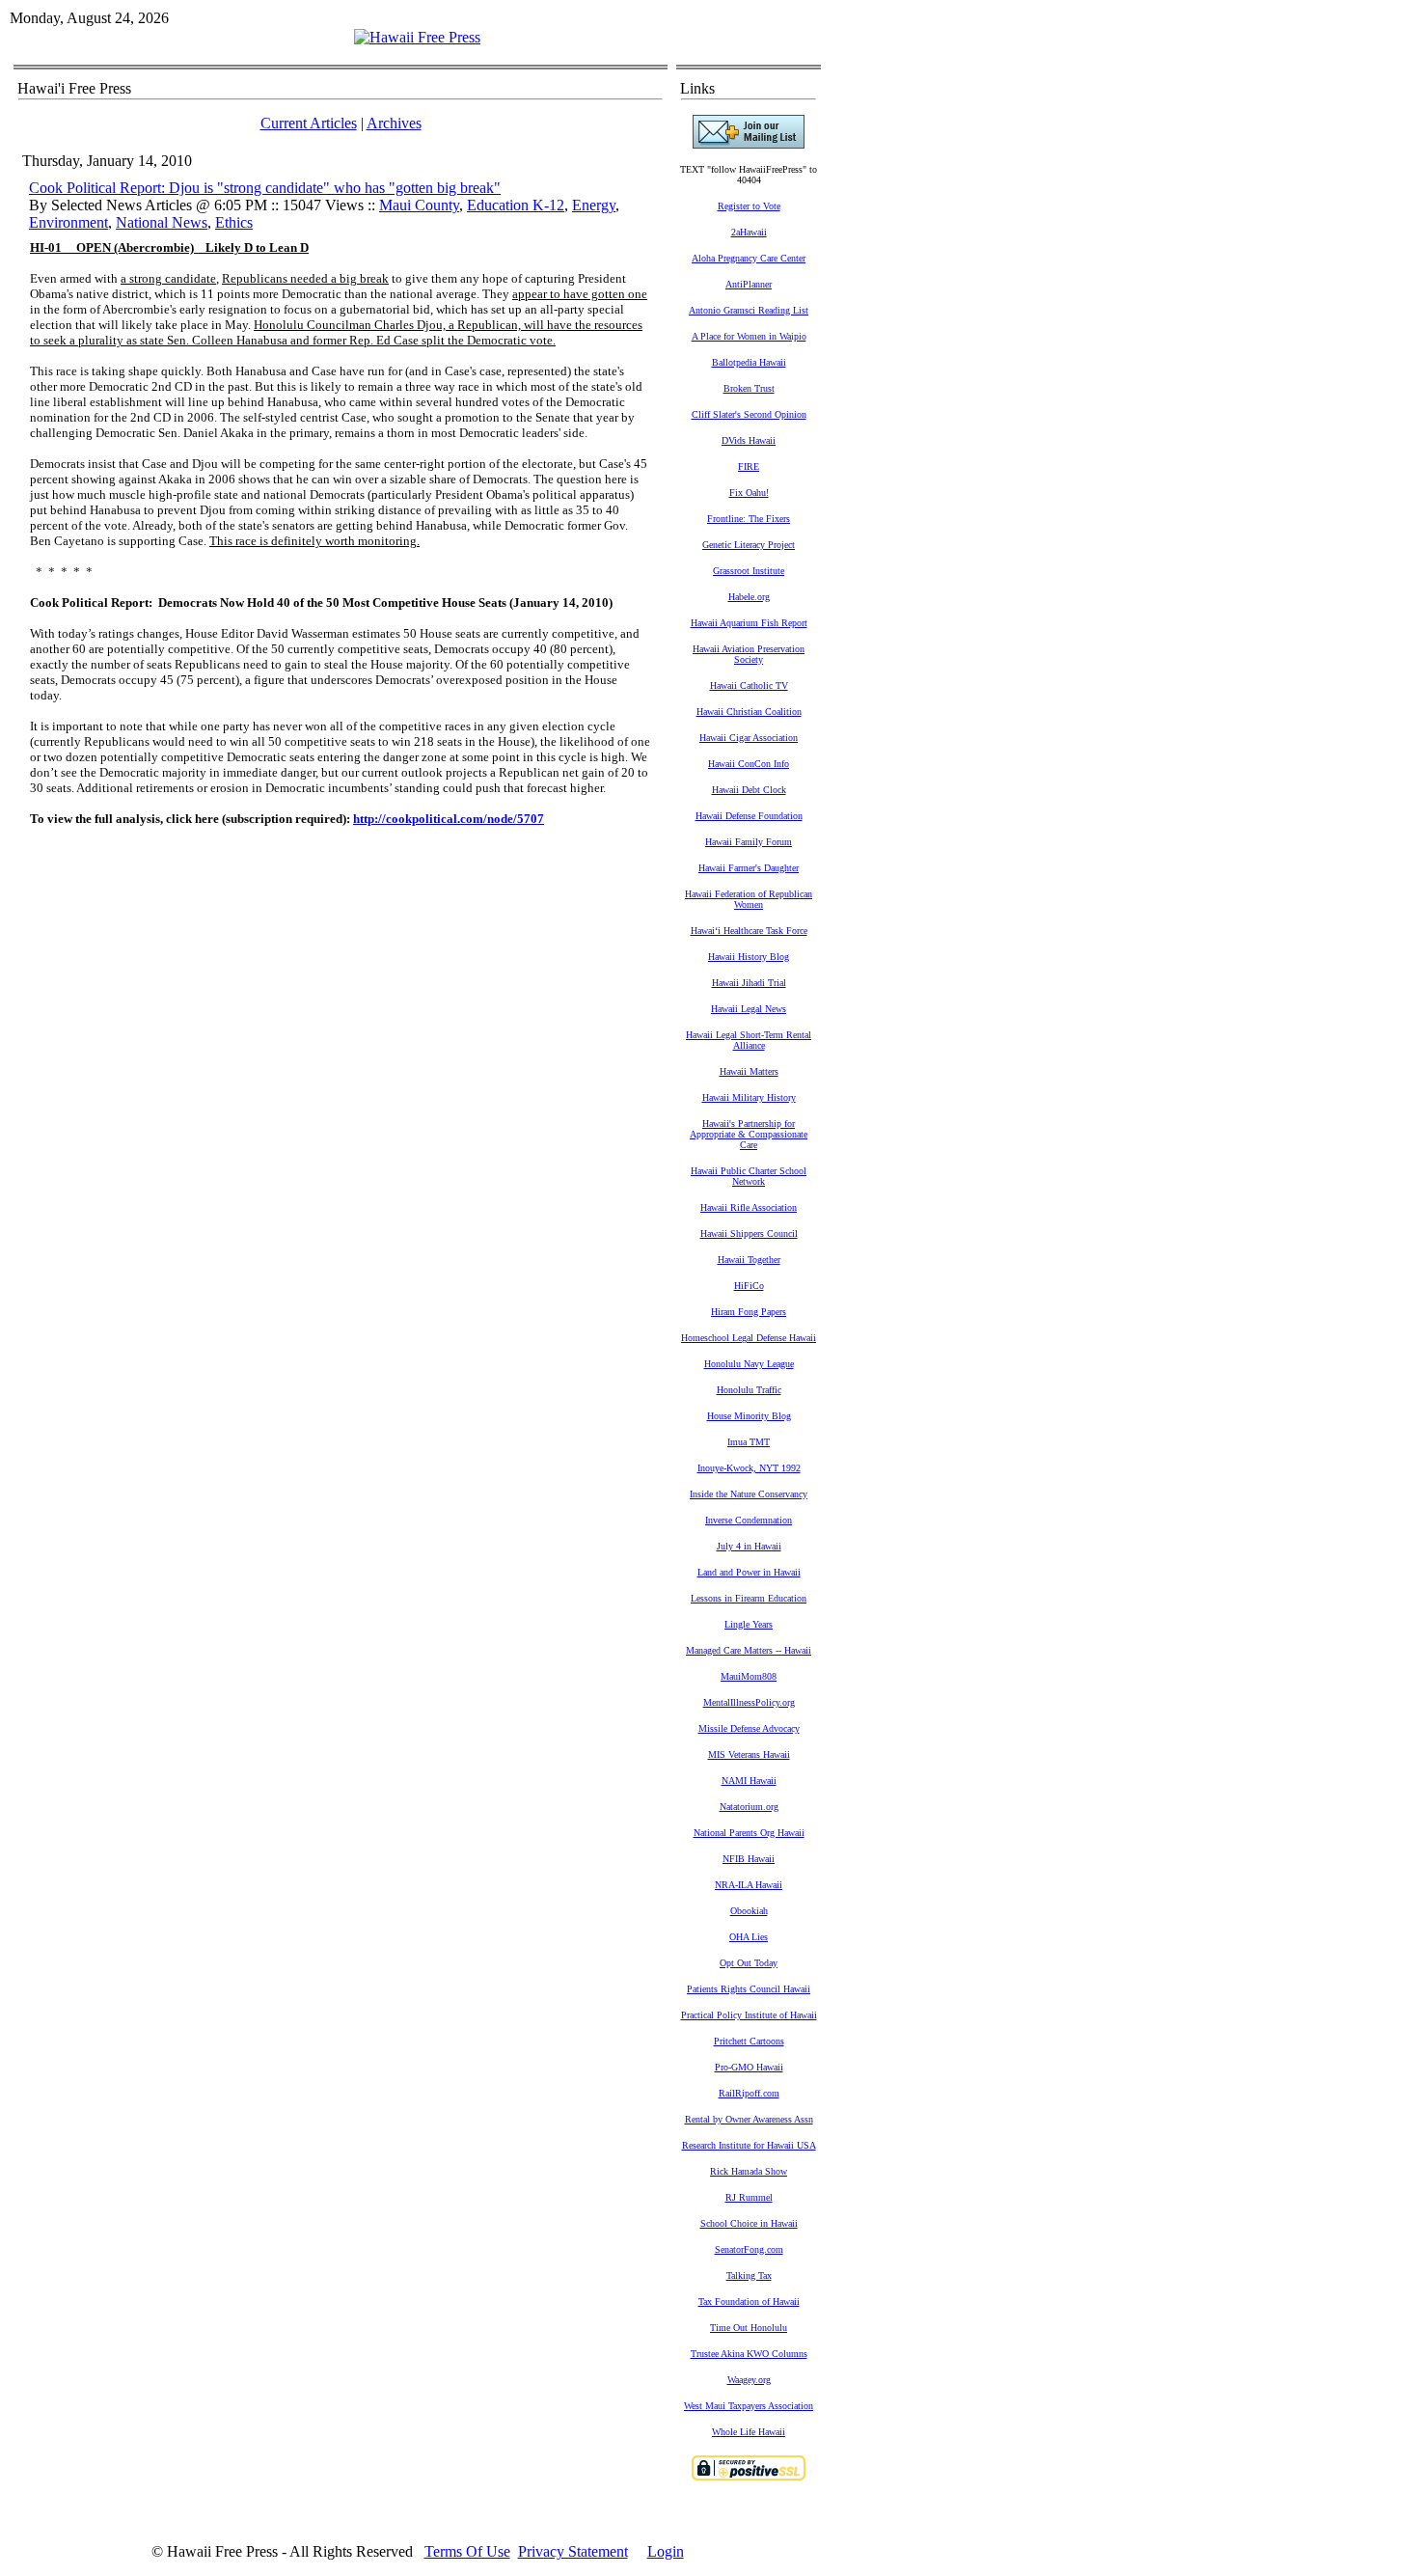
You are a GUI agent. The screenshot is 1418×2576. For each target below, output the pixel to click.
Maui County (419, 205)
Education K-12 (516, 205)
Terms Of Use (467, 2551)
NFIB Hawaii (749, 1859)
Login (666, 2551)
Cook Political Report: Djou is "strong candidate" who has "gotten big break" (265, 188)
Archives (394, 123)
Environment (68, 222)
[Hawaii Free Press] (417, 37)
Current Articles (309, 123)
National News (162, 222)
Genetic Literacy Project (749, 545)
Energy (594, 205)
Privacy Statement (573, 2551)
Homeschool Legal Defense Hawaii (749, 1338)
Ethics (234, 222)
